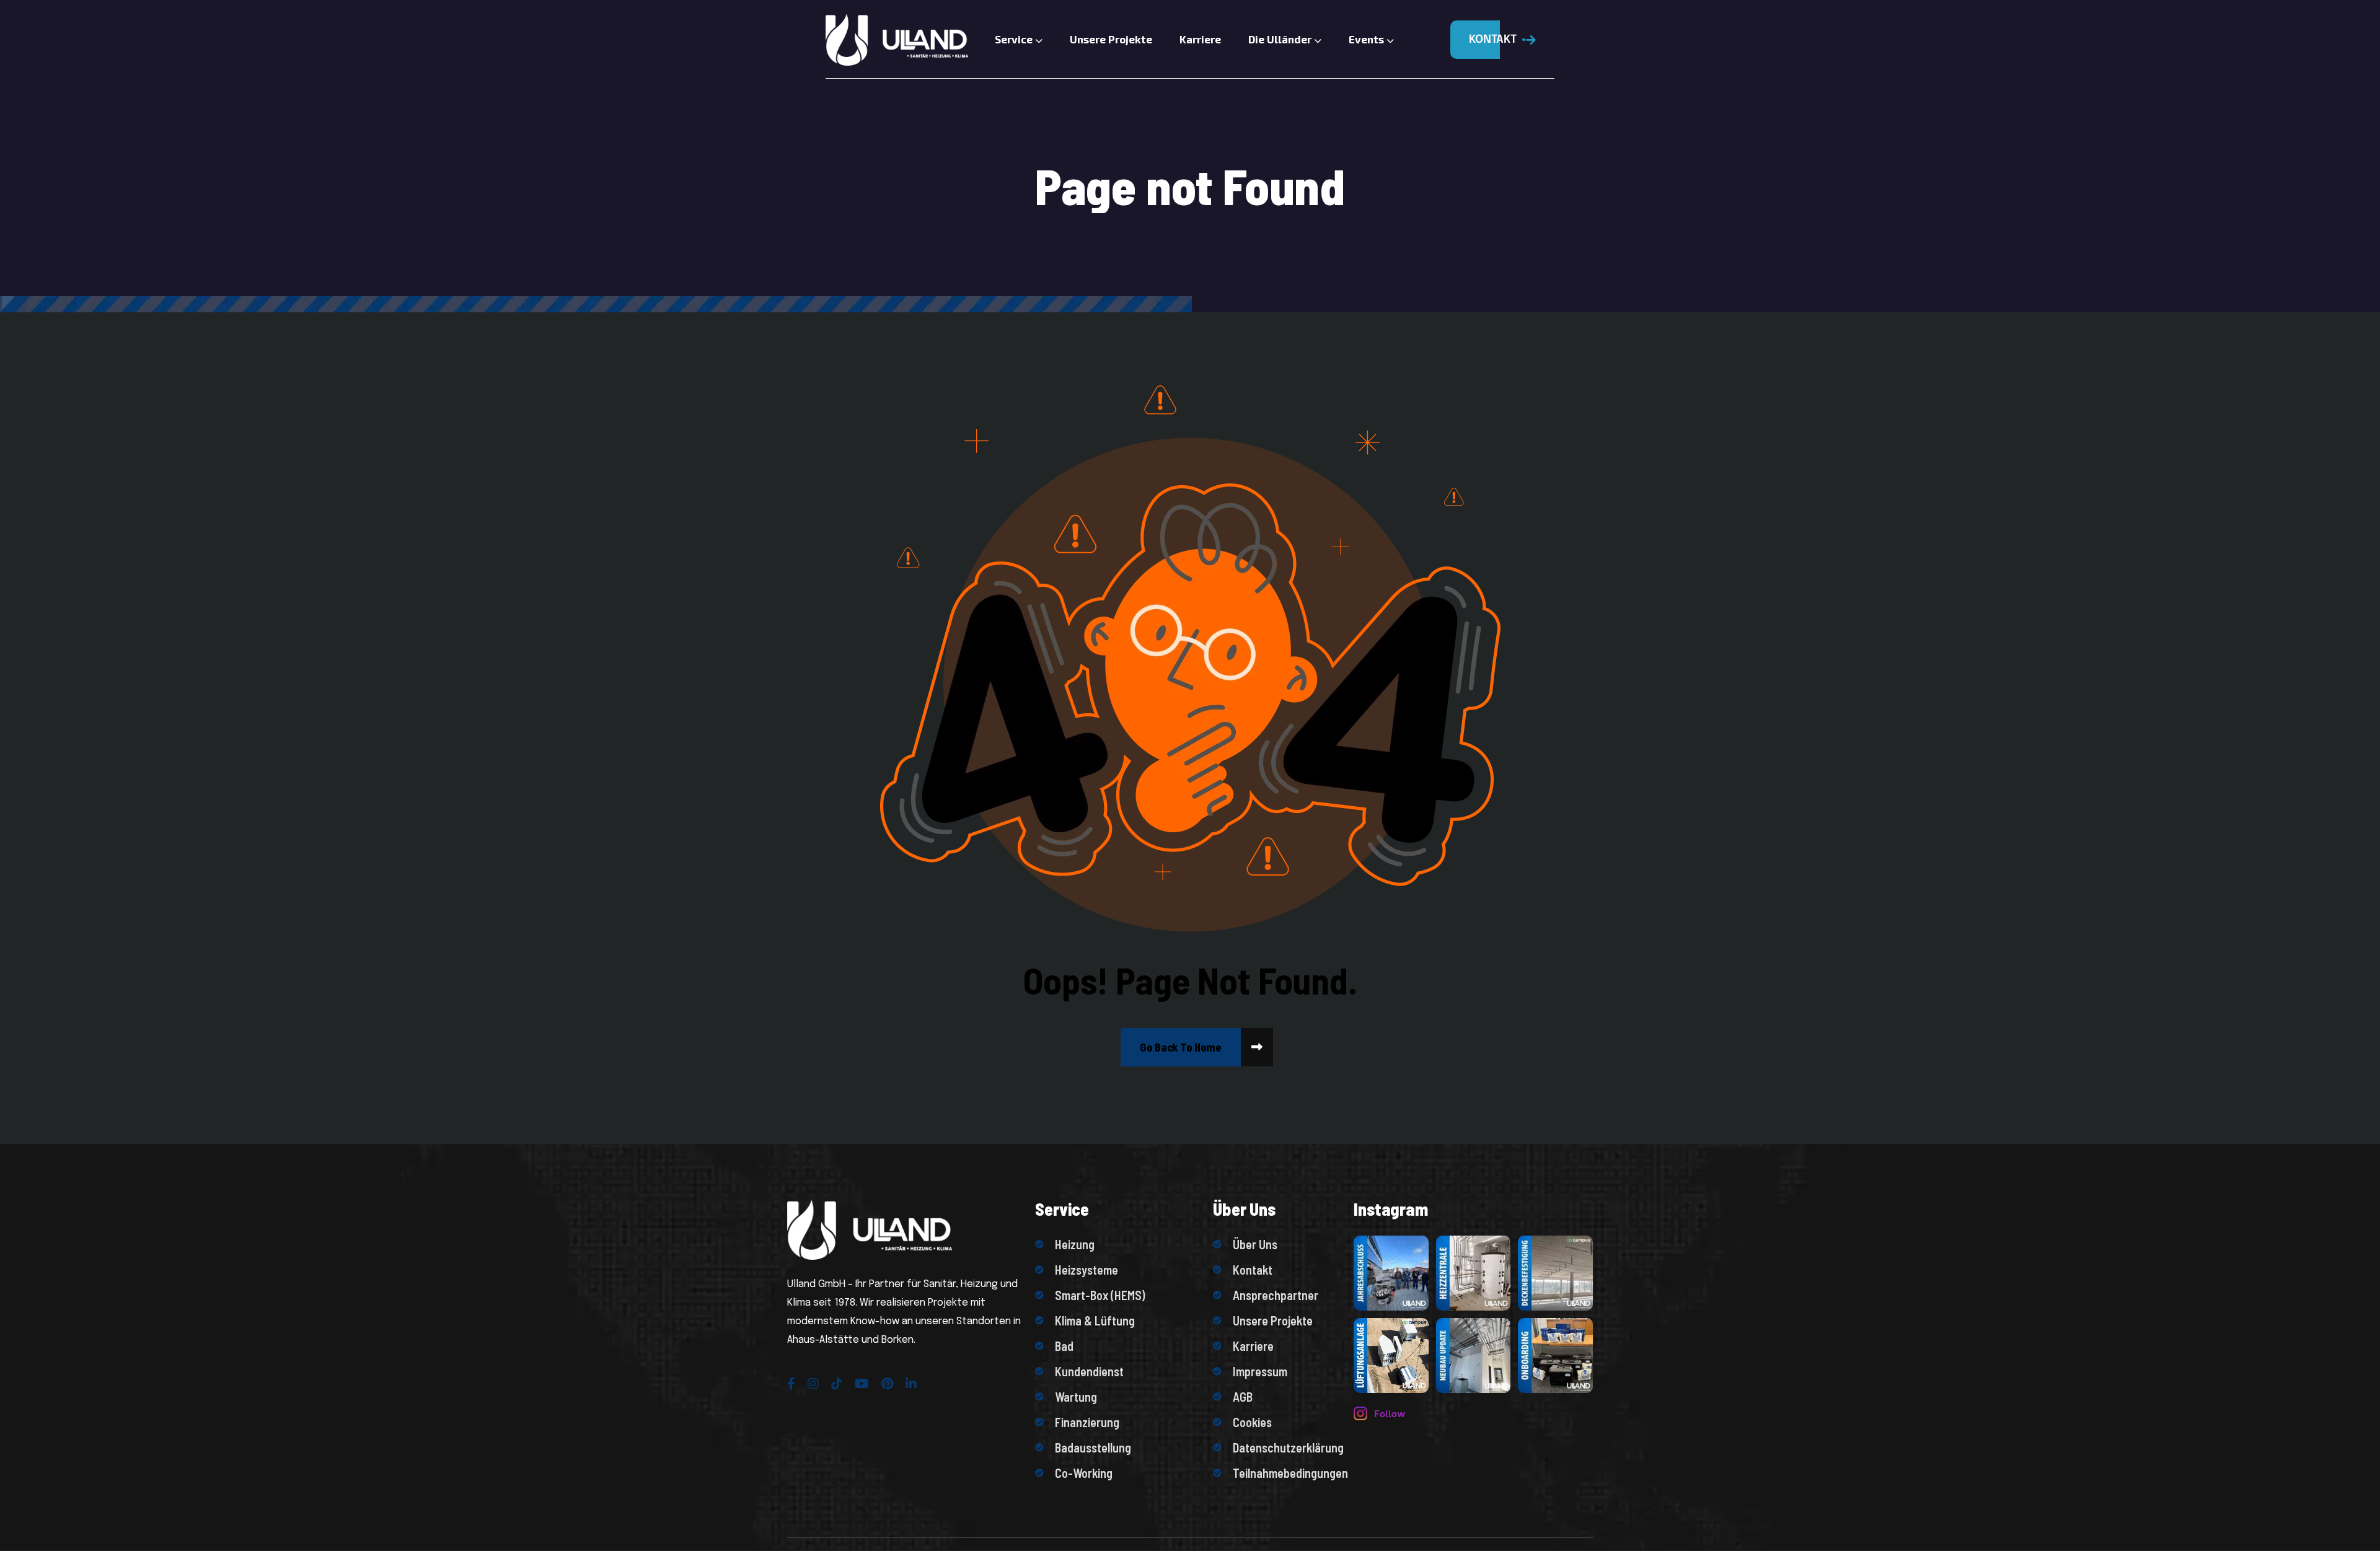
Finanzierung (1087, 1422)
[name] (1181, 1047)
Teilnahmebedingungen (1287, 1473)
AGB (1243, 1397)
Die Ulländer (1281, 39)
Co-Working (1084, 1473)
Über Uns (1255, 1244)
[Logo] (892, 40)
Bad (1064, 1346)
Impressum (1260, 1371)
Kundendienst (1089, 1371)
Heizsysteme (1086, 1270)
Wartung (1076, 1397)
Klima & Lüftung (1095, 1320)
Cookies (1252, 1422)
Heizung (1075, 1244)
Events (1368, 39)
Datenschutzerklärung (1287, 1448)
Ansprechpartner (1276, 1295)
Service (1015, 39)
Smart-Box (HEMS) (1100, 1295)
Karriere (1200, 39)
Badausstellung (1093, 1448)
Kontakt (1253, 1270)
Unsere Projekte (1111, 39)
